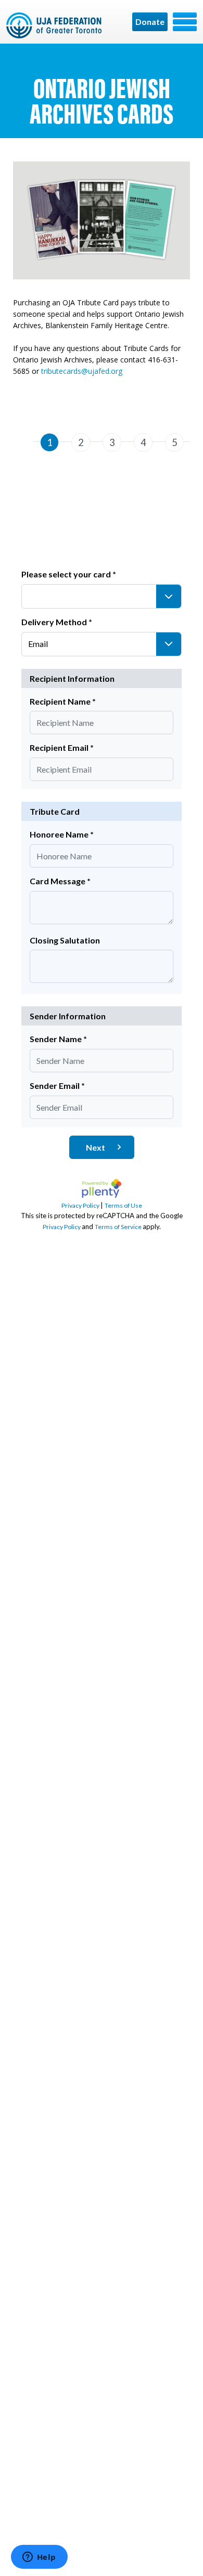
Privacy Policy (81, 1205)
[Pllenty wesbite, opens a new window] (101, 1199)
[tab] (49, 450)
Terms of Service (119, 1227)
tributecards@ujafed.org (82, 371)
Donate (150, 22)
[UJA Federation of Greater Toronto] (55, 25)
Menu (185, 22)
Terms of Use (123, 1205)
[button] (169, 596)
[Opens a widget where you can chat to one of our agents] (39, 2558)
